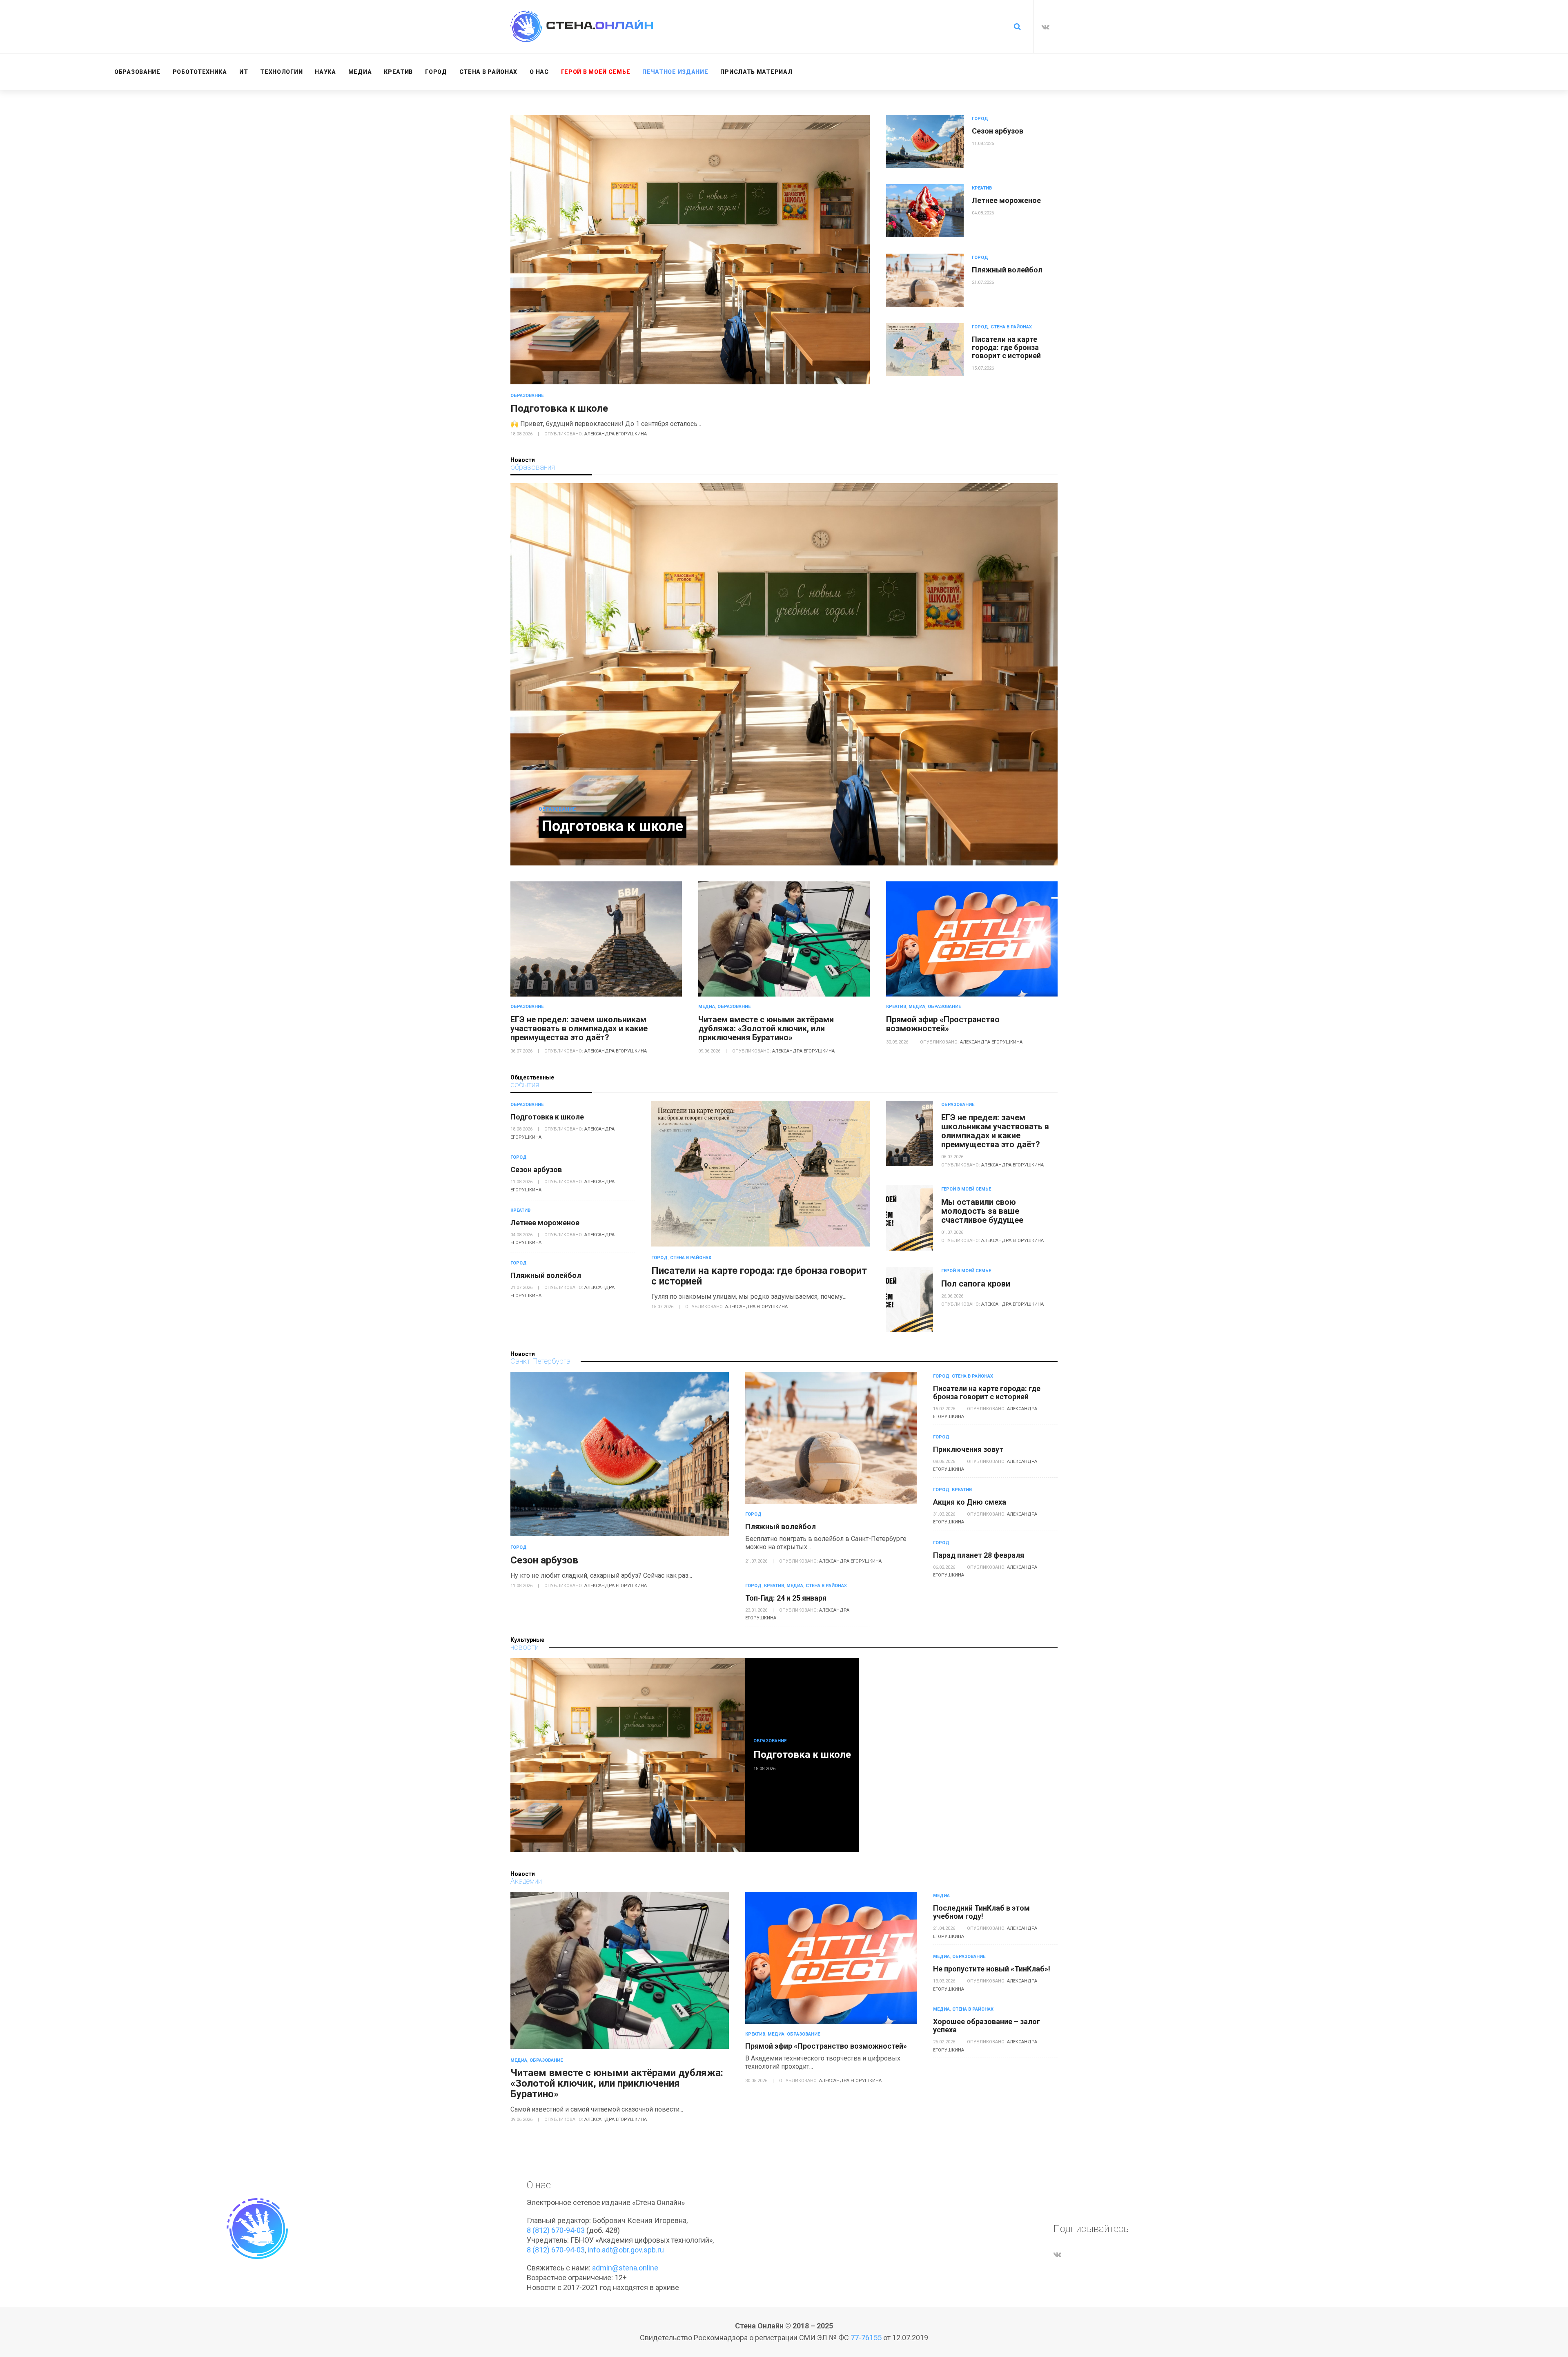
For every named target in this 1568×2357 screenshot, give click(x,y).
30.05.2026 (898, 1042)
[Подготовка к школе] (690, 250)
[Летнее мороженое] (925, 211)
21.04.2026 (945, 1928)
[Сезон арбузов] (925, 141)
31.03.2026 (945, 1514)
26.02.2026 (945, 2042)
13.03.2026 (945, 1981)
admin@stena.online (625, 2268)
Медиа (707, 1007)
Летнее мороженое (1006, 200)
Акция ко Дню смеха (970, 1502)
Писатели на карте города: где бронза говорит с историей (1006, 347)
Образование (527, 396)
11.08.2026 (983, 144)
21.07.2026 (983, 282)
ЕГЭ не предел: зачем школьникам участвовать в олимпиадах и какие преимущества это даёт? (579, 1028)
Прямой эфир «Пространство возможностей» (943, 1024)
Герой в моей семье (966, 1189)
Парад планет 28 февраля (979, 1555)
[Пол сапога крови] (910, 1300)
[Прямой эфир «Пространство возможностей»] (972, 939)
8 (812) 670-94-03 (556, 2230)
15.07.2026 (983, 368)
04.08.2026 (983, 213)
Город (980, 119)
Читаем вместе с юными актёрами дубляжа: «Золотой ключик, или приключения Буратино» (766, 1028)
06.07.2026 (522, 1051)
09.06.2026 (710, 1051)
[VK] (1046, 27)
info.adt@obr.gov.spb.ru (626, 2250)
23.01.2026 (757, 1610)
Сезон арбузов (998, 131)
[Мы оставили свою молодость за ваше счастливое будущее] (910, 1218)
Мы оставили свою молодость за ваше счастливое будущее (982, 1211)
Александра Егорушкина (616, 434)
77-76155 (866, 2338)
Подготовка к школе (559, 408)
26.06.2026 (952, 1296)
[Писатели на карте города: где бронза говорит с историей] (925, 350)
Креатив (982, 188)
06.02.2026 (945, 1567)
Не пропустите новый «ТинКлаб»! (992, 1969)
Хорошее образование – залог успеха (987, 2026)
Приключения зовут (968, 1449)
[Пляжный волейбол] (925, 280)
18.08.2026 (522, 434)
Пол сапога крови (976, 1284)
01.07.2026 (952, 1232)
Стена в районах (1011, 327)
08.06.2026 (945, 1462)
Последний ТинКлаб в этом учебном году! (981, 1912)
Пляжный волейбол (1007, 270)
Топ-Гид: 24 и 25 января (786, 1598)
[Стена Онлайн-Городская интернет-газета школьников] (582, 26)
